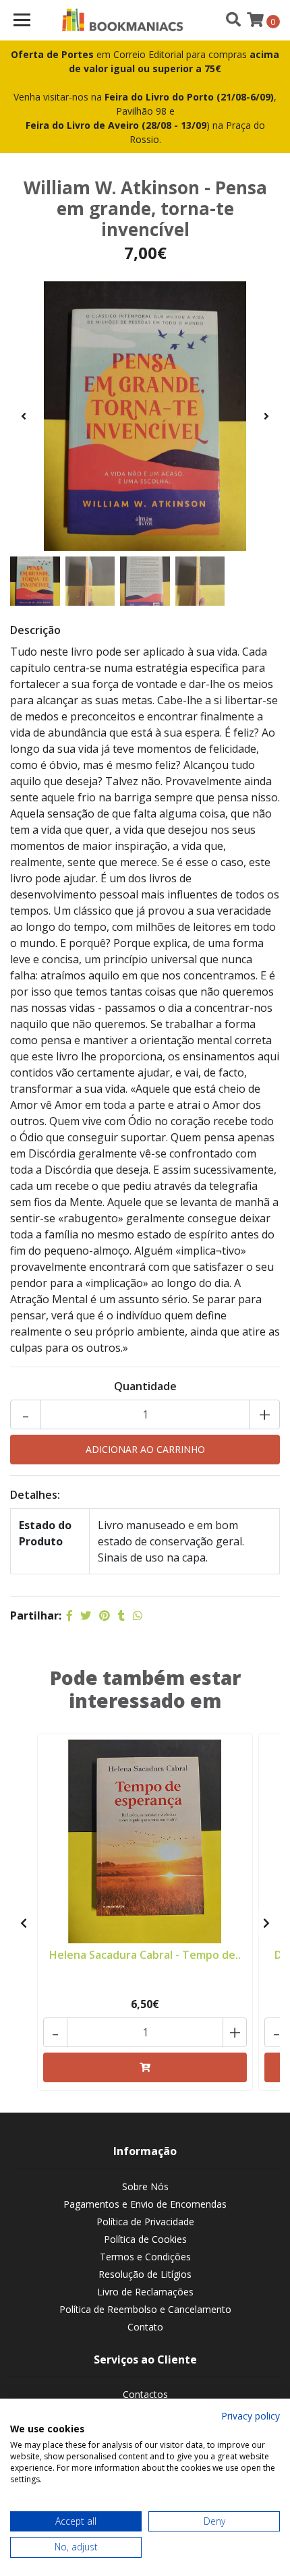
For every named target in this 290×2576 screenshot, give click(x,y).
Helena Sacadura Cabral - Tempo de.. (145, 1955)
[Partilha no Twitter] (86, 1615)
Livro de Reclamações (145, 2292)
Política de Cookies (145, 2239)
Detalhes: (35, 1495)
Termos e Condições (145, 2257)
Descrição (35, 630)
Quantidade (145, 1386)
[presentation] (24, 416)
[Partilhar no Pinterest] (105, 1615)
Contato (145, 2327)
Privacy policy (251, 2416)
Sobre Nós (145, 2186)
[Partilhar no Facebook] (69, 1615)
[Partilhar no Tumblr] (121, 1615)
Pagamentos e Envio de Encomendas (145, 2204)
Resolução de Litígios (145, 2274)
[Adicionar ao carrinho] (145, 2067)
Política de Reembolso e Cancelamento (145, 2309)
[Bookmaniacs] (123, 20)
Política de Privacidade (145, 2222)
